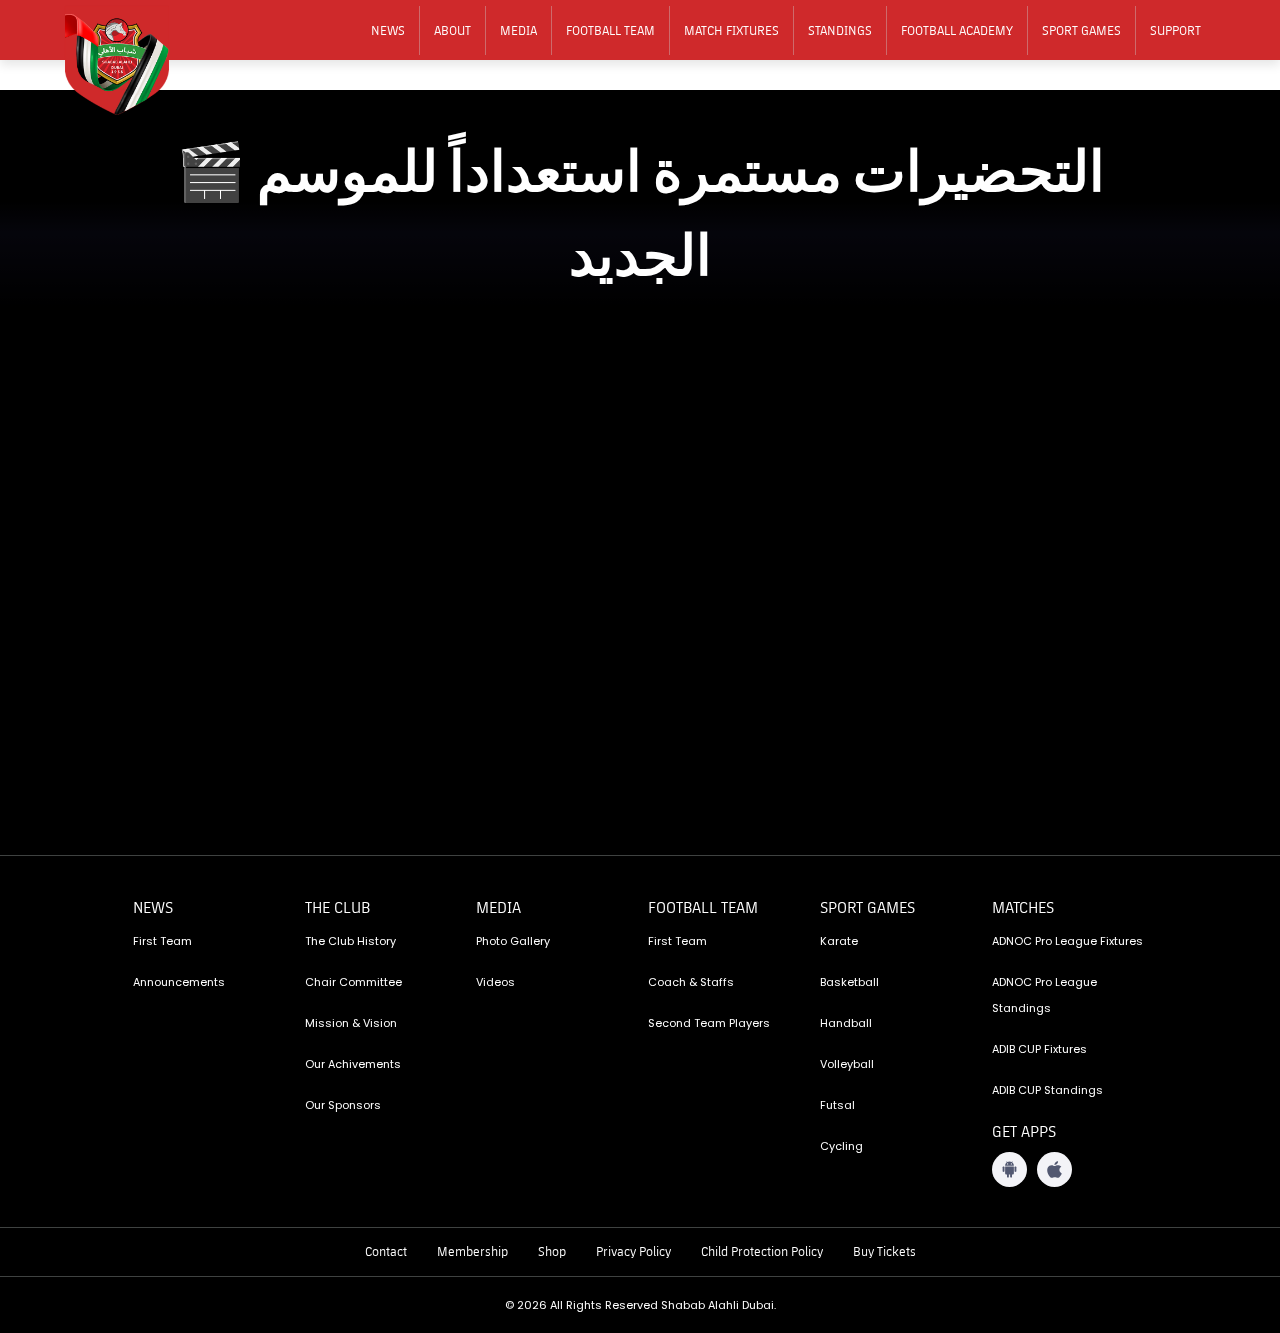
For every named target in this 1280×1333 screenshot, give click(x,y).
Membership (472, 1251)
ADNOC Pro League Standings (1044, 995)
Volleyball (847, 1064)
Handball (846, 1023)
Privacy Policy (633, 1251)
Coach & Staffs (691, 982)
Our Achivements (353, 1064)
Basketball (849, 982)
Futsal (837, 1105)
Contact (386, 1251)
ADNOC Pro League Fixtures (1067, 941)
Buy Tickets (884, 1251)
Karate (839, 941)
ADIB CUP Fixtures (1039, 1049)
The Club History (350, 941)
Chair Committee (353, 982)
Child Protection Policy (762, 1251)
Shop (552, 1251)
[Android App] (1009, 1169)
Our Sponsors (343, 1105)
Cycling (841, 1146)
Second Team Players (709, 1023)
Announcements (179, 982)
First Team (162, 941)
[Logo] (130, 61)
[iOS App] (1054, 1169)
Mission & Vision (351, 1023)
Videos (495, 982)
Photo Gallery (513, 941)
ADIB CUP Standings (1047, 1090)
